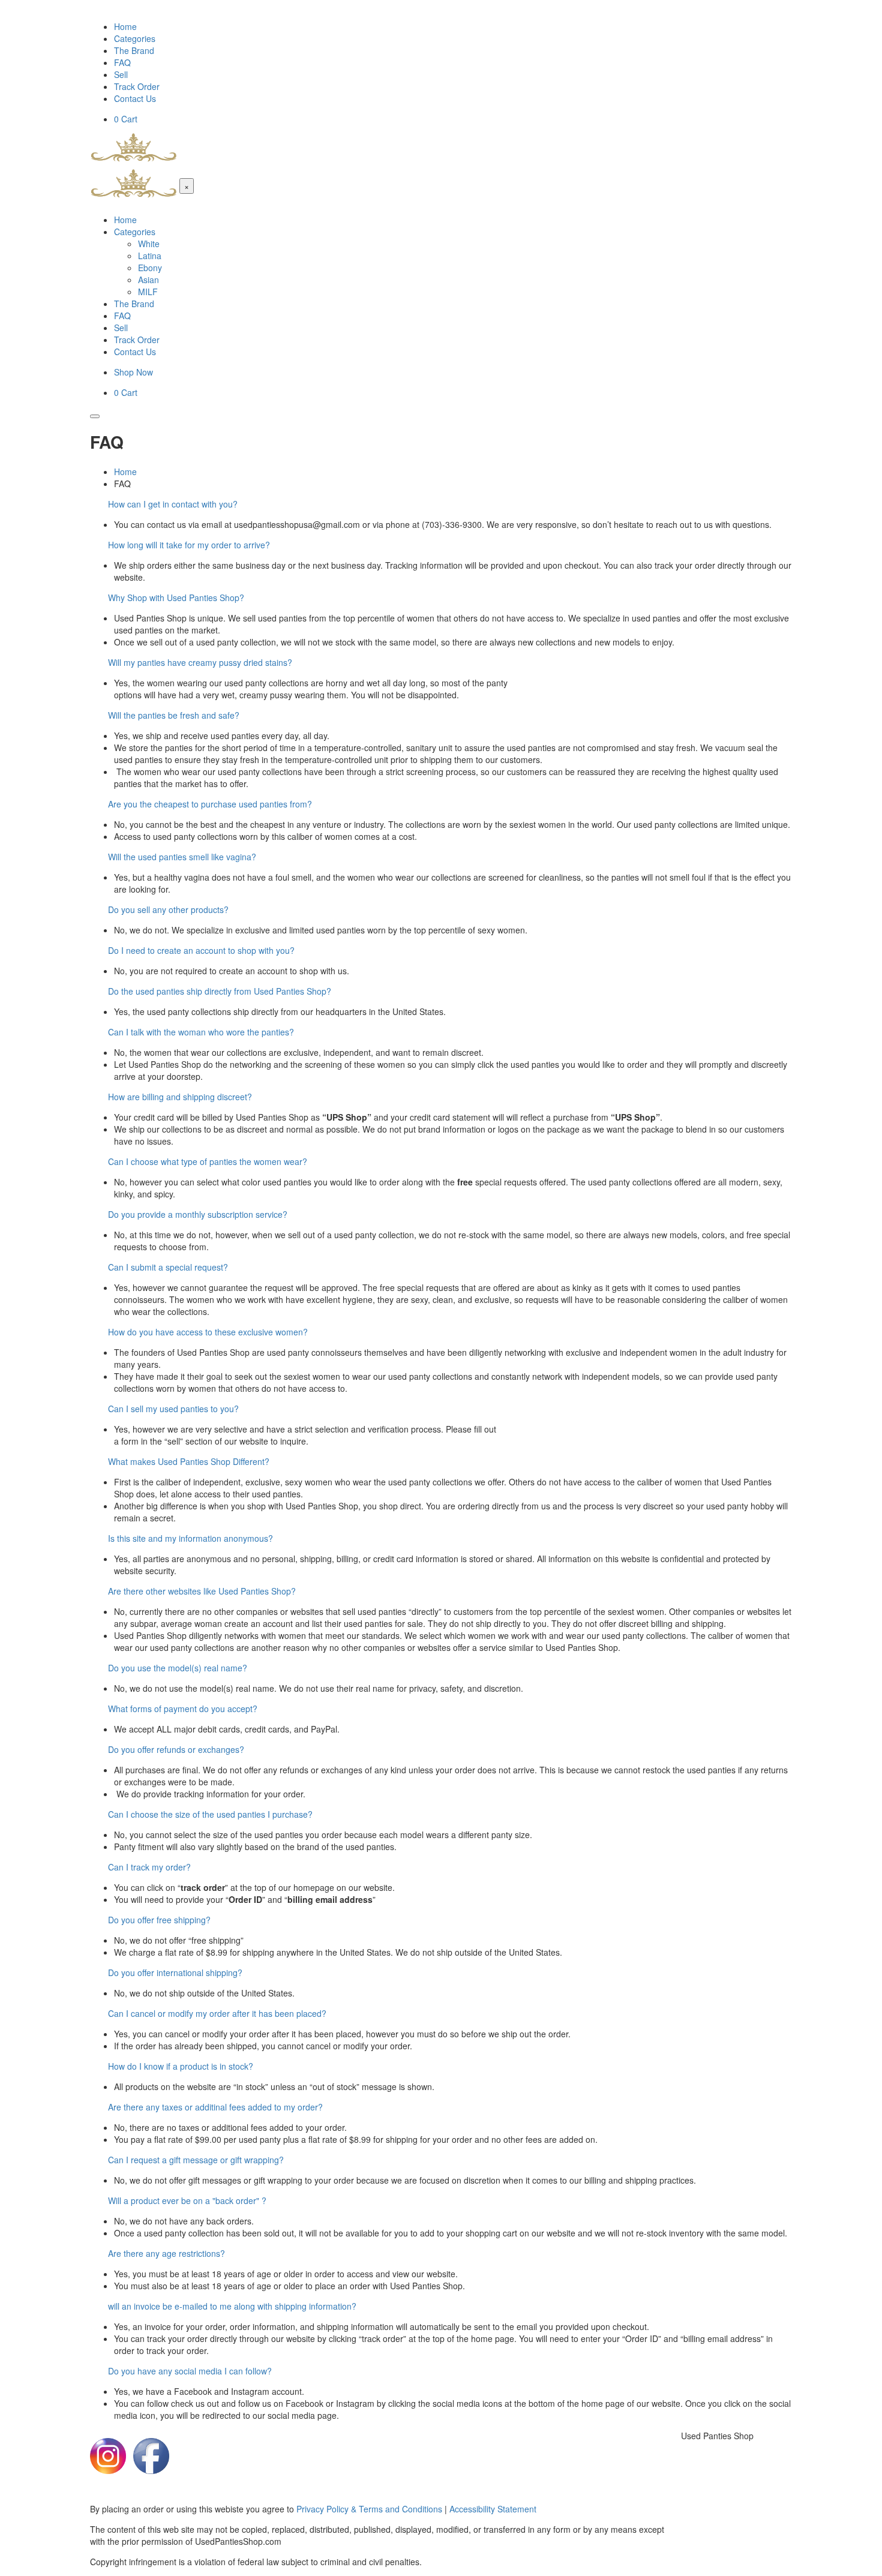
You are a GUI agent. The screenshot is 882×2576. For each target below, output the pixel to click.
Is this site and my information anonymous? (190, 1538)
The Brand (134, 50)
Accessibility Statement (493, 2509)
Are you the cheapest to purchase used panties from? (210, 804)
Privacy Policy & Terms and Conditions (369, 2509)
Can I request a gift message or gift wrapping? (196, 2160)
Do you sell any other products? (168, 909)
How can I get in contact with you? (173, 504)
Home (125, 26)
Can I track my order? (149, 1867)
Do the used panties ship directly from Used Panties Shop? (220, 991)
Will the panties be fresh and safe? (174, 715)
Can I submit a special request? (168, 1267)
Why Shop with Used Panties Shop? (176, 598)
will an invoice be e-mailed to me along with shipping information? (232, 2306)
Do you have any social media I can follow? (190, 2371)
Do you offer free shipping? (159, 1920)
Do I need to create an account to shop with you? (201, 950)
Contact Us (135, 98)
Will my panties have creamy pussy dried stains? (200, 662)
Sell (121, 74)
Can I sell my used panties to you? (173, 1409)
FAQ (122, 62)
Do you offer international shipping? (175, 1972)
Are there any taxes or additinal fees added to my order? (215, 2107)
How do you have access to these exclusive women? (208, 1332)
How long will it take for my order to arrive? (189, 545)
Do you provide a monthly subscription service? (198, 1214)
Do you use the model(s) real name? (178, 1668)
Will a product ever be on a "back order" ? (187, 2200)
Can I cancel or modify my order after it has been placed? (217, 2013)
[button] (441, 504)
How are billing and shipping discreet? (180, 1097)
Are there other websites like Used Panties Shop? (202, 1591)
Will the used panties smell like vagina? (182, 857)
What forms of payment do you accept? (183, 1709)
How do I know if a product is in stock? (181, 2066)
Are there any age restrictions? (166, 2253)
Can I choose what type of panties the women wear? (208, 1161)
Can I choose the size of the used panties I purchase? (210, 1814)
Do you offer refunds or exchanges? (176, 1749)
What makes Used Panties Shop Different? (189, 1461)
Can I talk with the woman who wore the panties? (201, 1032)
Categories (135, 38)
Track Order (137, 86)
